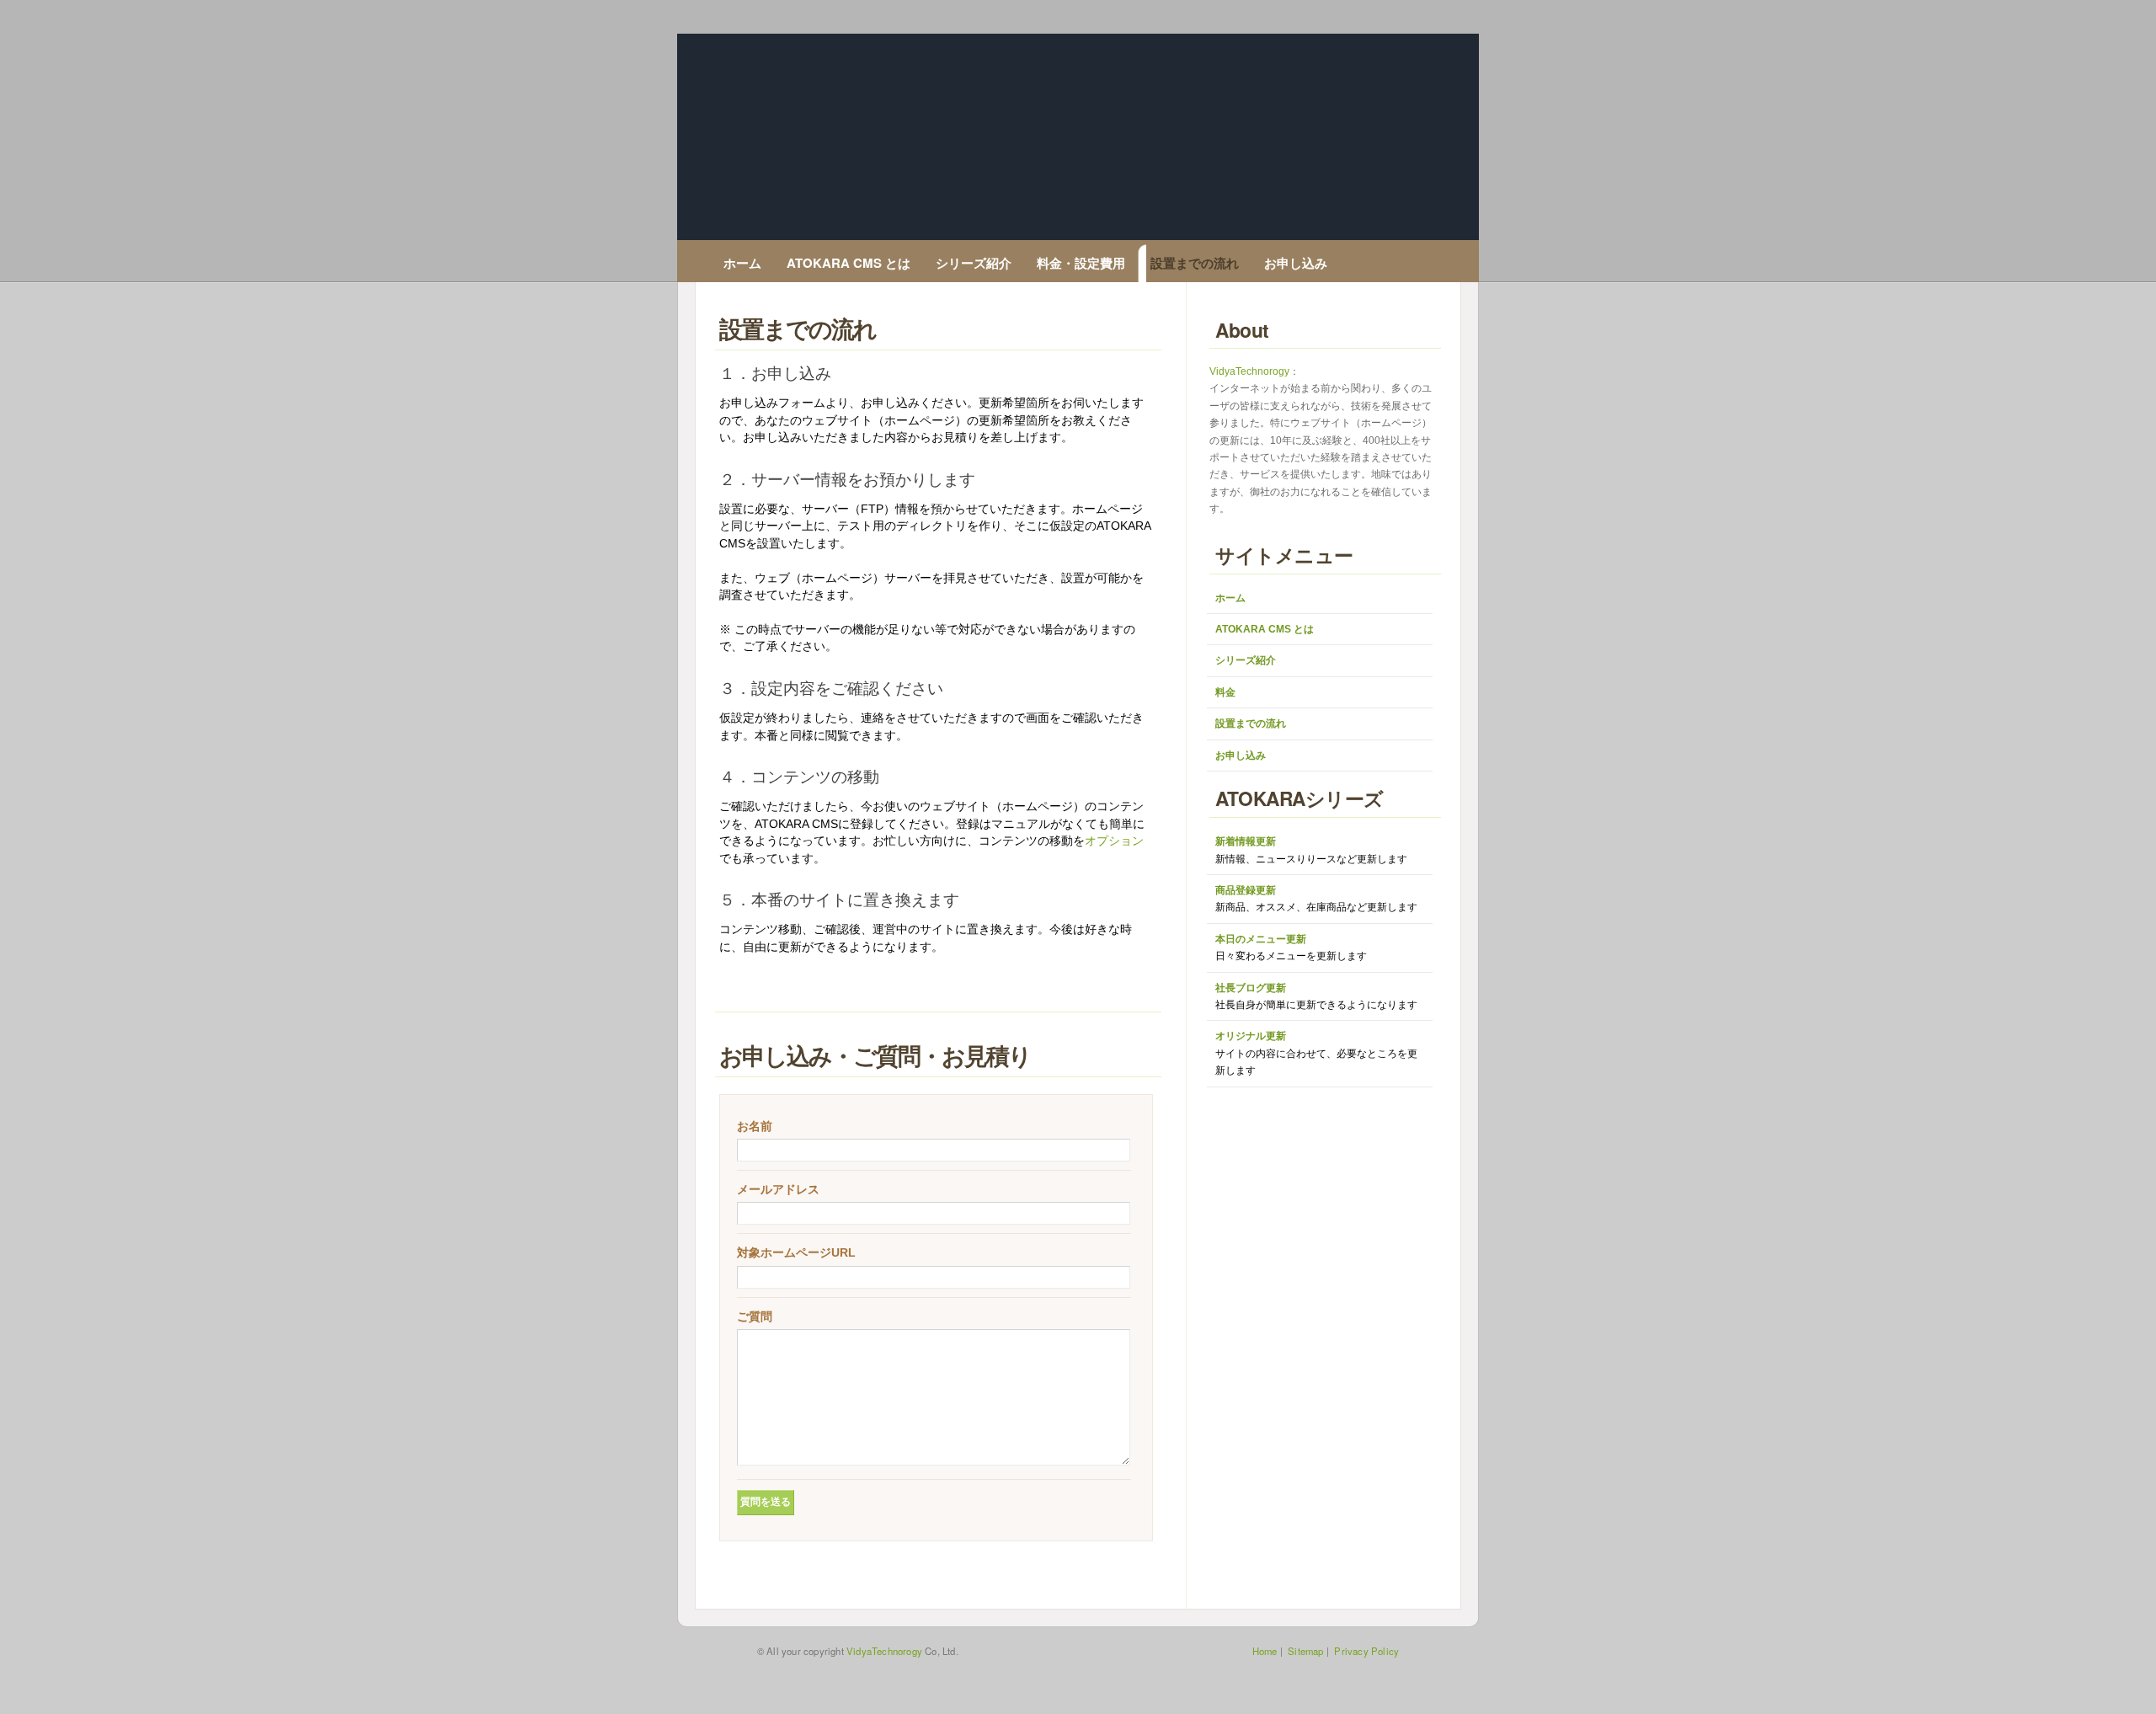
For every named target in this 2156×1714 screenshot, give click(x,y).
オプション (1114, 841)
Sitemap (1305, 1651)
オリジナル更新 (1316, 1053)
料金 (1225, 692)
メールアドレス (778, 1189)
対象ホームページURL (796, 1252)
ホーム (742, 263)
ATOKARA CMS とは (849, 263)
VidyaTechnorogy (1249, 371)
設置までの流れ (1195, 263)
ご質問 (755, 1316)
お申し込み (1296, 263)
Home (1265, 1651)
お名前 (755, 1126)
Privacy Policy (1366, 1651)
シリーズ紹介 (974, 263)
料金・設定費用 (1081, 263)
